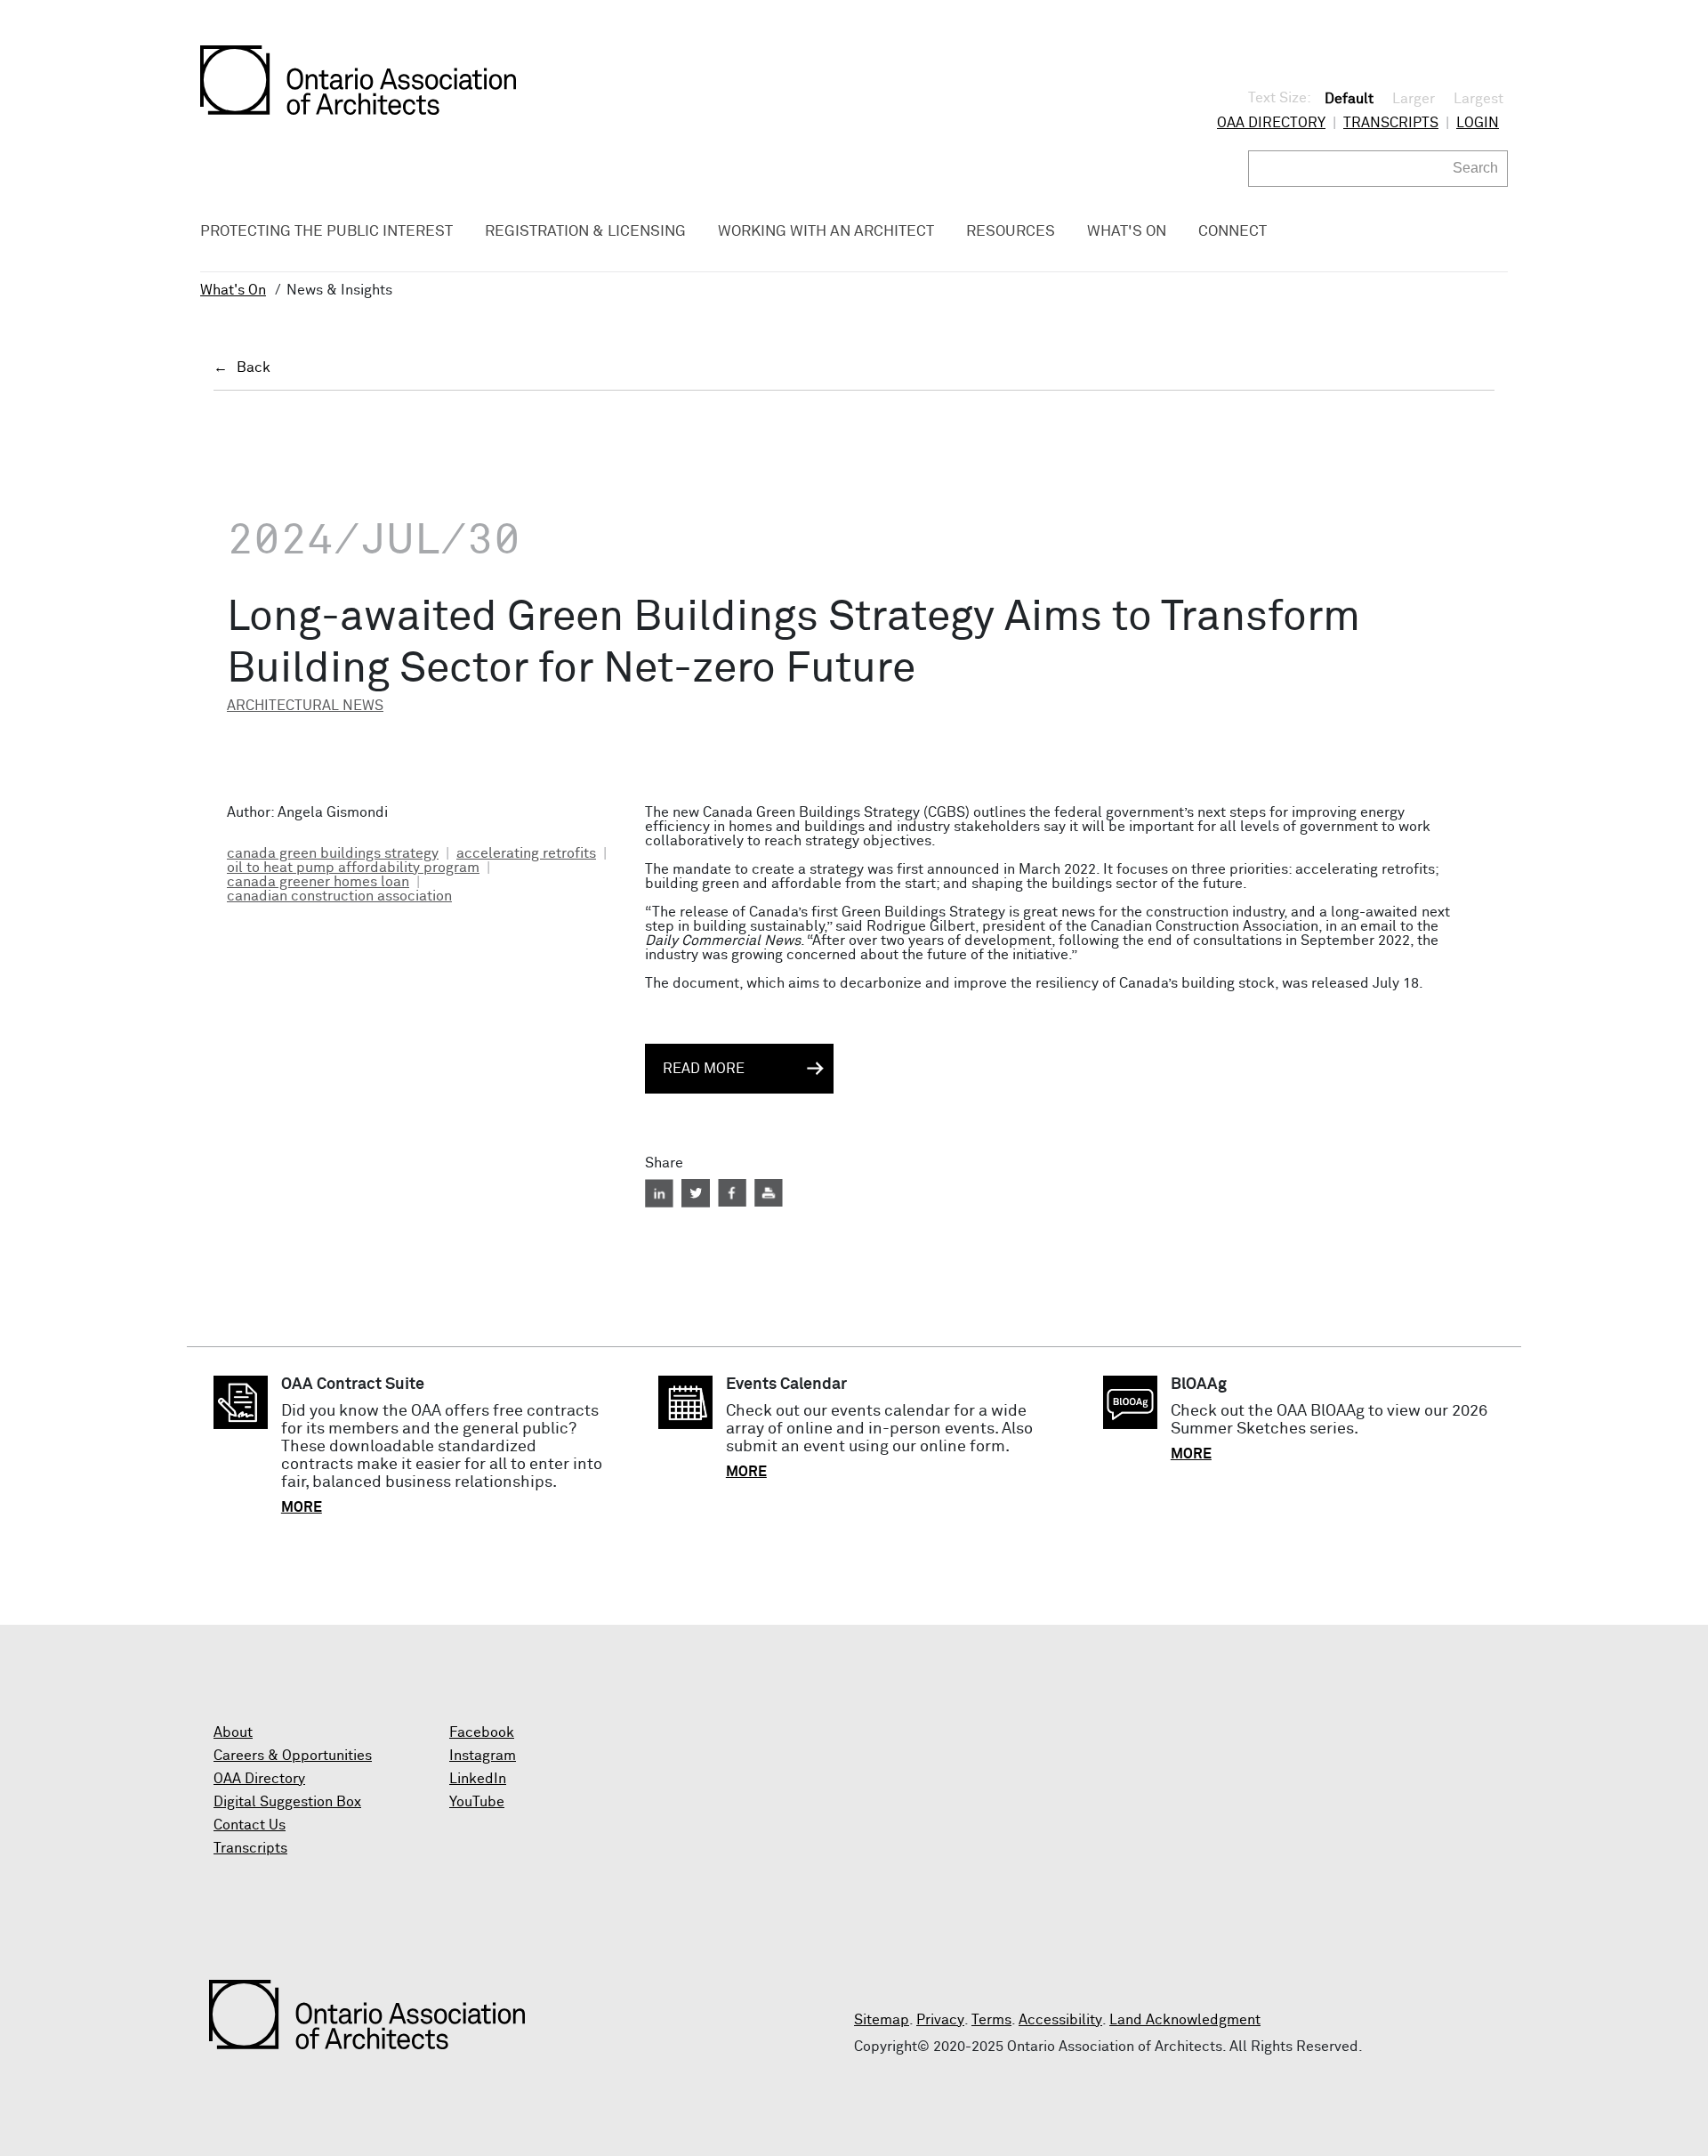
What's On (233, 290)
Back (254, 367)
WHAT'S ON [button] (1127, 232)
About (233, 1732)
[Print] (769, 1193)
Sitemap (882, 2020)
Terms (991, 2020)
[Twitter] (696, 1193)
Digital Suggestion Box (287, 1802)
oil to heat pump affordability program (353, 868)
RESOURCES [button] (1011, 232)
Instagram (483, 1756)
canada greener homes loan (318, 882)
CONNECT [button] (1233, 232)
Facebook (482, 1732)
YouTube (477, 1802)
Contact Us (250, 1825)
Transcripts (1391, 123)
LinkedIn (478, 1779)
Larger (1414, 99)
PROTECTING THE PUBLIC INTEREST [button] (326, 232)
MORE (302, 1507)
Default (1349, 99)
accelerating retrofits (526, 853)
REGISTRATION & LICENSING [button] (585, 232)
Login (1478, 123)
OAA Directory (1271, 123)
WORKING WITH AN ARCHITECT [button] (826, 232)
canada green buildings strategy (333, 853)
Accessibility (1060, 2020)
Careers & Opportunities (293, 1756)
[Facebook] (732, 1193)
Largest (1478, 99)
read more (704, 1069)
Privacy (940, 2020)
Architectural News (305, 706)
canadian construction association (339, 896)
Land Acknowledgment (1185, 2020)
